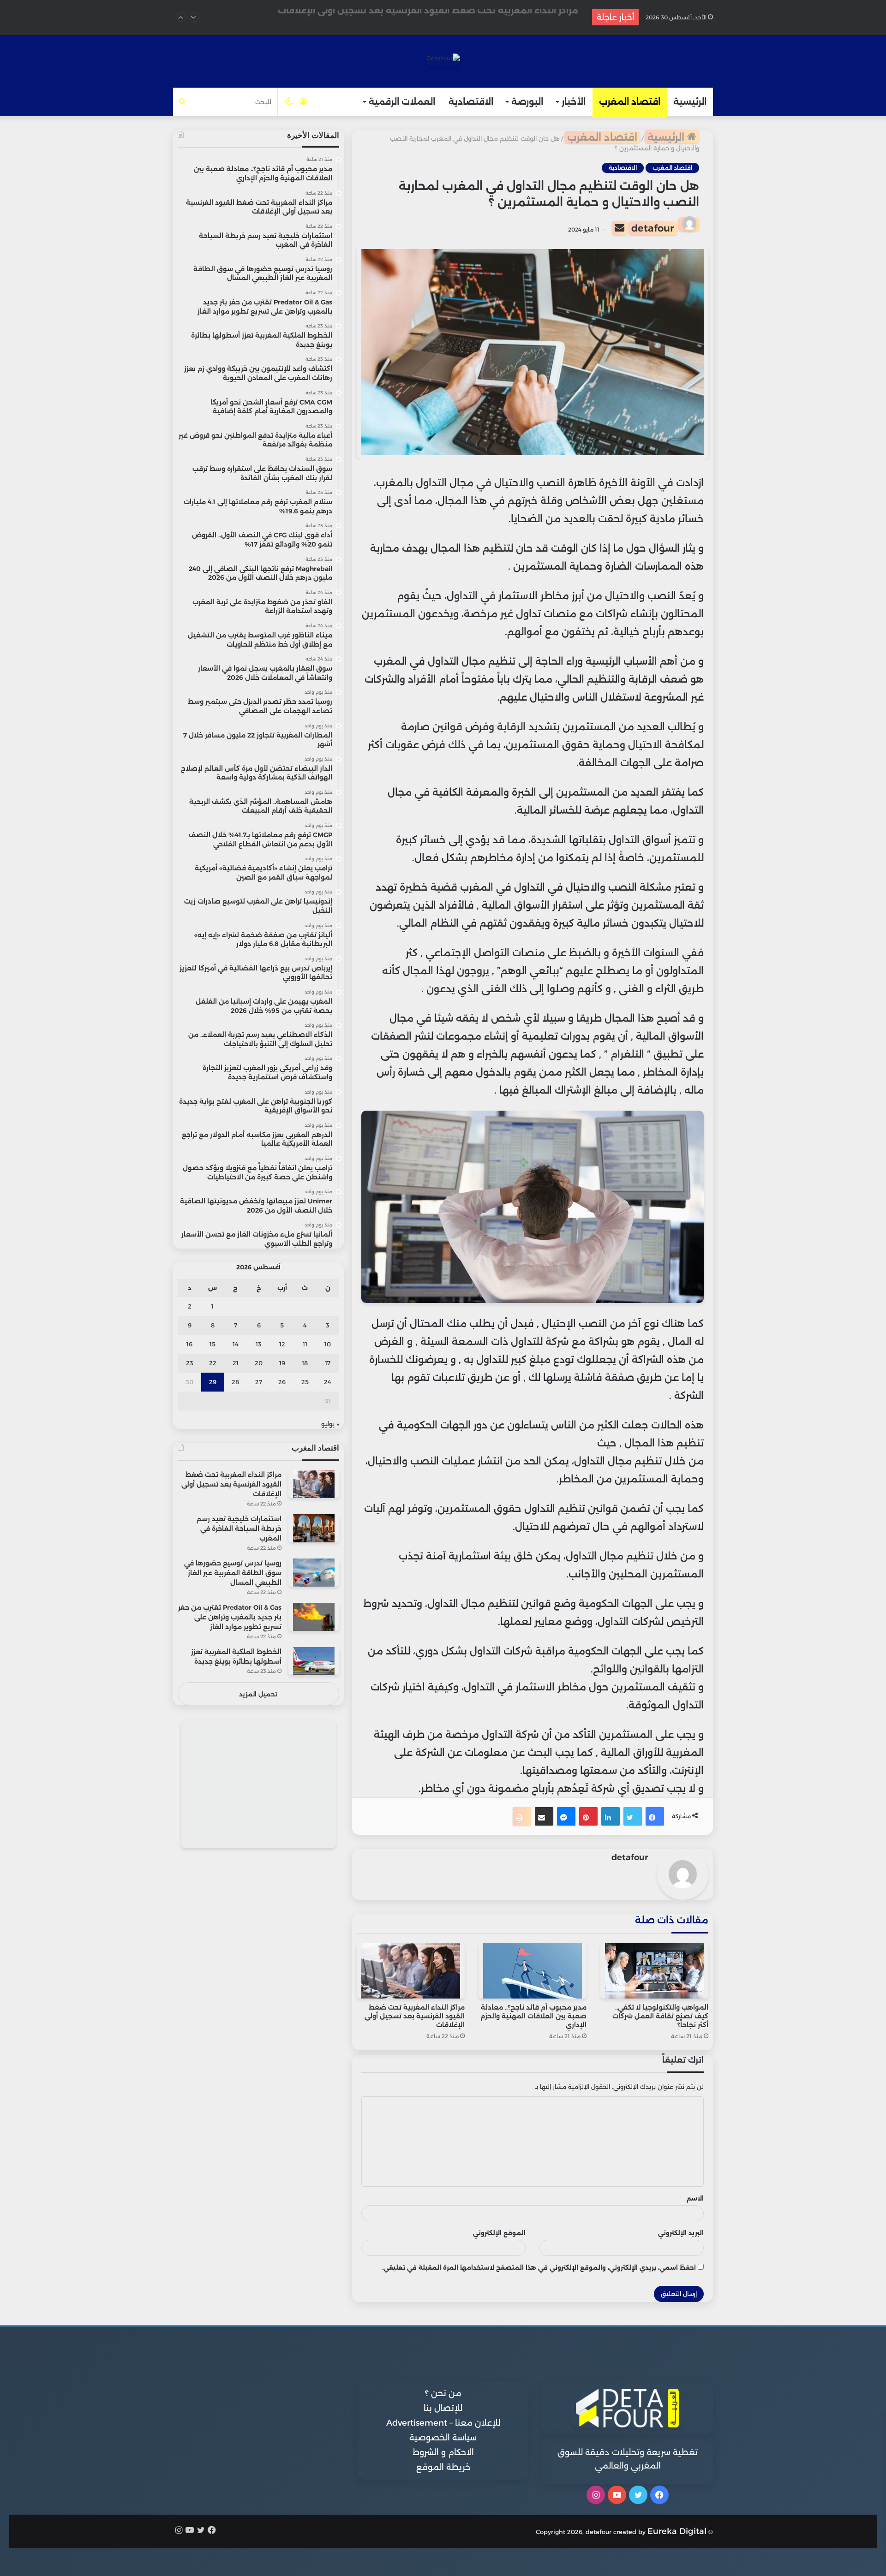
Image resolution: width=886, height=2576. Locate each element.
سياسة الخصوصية (443, 2438)
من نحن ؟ (443, 2393)
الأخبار (574, 102)
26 (282, 1382)
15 (213, 1344)
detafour (653, 228)
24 (328, 1382)
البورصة (527, 102)
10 (328, 1344)
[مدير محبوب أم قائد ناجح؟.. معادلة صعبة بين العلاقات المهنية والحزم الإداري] (533, 1971)
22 (213, 1363)
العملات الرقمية (402, 102)
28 (235, 1382)
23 (190, 1363)
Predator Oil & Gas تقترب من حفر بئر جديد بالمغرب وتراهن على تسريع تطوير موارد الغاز (230, 1617)
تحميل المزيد (258, 1694)
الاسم (695, 2198)
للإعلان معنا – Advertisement (443, 2423)
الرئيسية (690, 102)
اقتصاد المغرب (630, 102)
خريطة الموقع (443, 2467)
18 (305, 1363)
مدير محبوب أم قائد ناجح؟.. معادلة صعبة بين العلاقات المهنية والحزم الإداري (533, 2016)
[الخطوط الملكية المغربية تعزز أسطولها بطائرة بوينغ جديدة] (314, 1661)
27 (259, 1382)
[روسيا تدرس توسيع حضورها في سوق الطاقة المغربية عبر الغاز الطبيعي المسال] (314, 1573)
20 (259, 1363)
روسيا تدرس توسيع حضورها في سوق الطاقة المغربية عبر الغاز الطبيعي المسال (233, 1573)
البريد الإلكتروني (681, 2233)
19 (282, 1363)
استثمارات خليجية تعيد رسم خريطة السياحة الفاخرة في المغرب (452, 17)
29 (213, 1382)
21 (236, 1363)
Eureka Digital (677, 2531)
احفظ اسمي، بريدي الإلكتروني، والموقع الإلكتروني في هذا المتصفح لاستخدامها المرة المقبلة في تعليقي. (539, 2267)
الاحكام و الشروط (443, 2452)
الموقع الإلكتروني (499, 2233)
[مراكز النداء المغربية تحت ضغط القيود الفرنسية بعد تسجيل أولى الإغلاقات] (411, 1971)
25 (305, 1382)
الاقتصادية (471, 102)
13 (259, 1344)
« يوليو (330, 1424)
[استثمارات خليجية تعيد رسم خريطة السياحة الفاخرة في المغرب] (314, 1528)
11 (305, 1344)
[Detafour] (443, 60)
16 (189, 1344)
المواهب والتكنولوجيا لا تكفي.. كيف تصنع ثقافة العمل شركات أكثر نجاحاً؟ (660, 2016)
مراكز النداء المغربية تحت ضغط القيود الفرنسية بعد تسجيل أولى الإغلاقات (415, 2016)
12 (282, 1344)
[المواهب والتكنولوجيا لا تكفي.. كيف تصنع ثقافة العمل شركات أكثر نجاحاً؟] (654, 1971)
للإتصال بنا (443, 2408)
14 (236, 1344)
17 (328, 1363)
